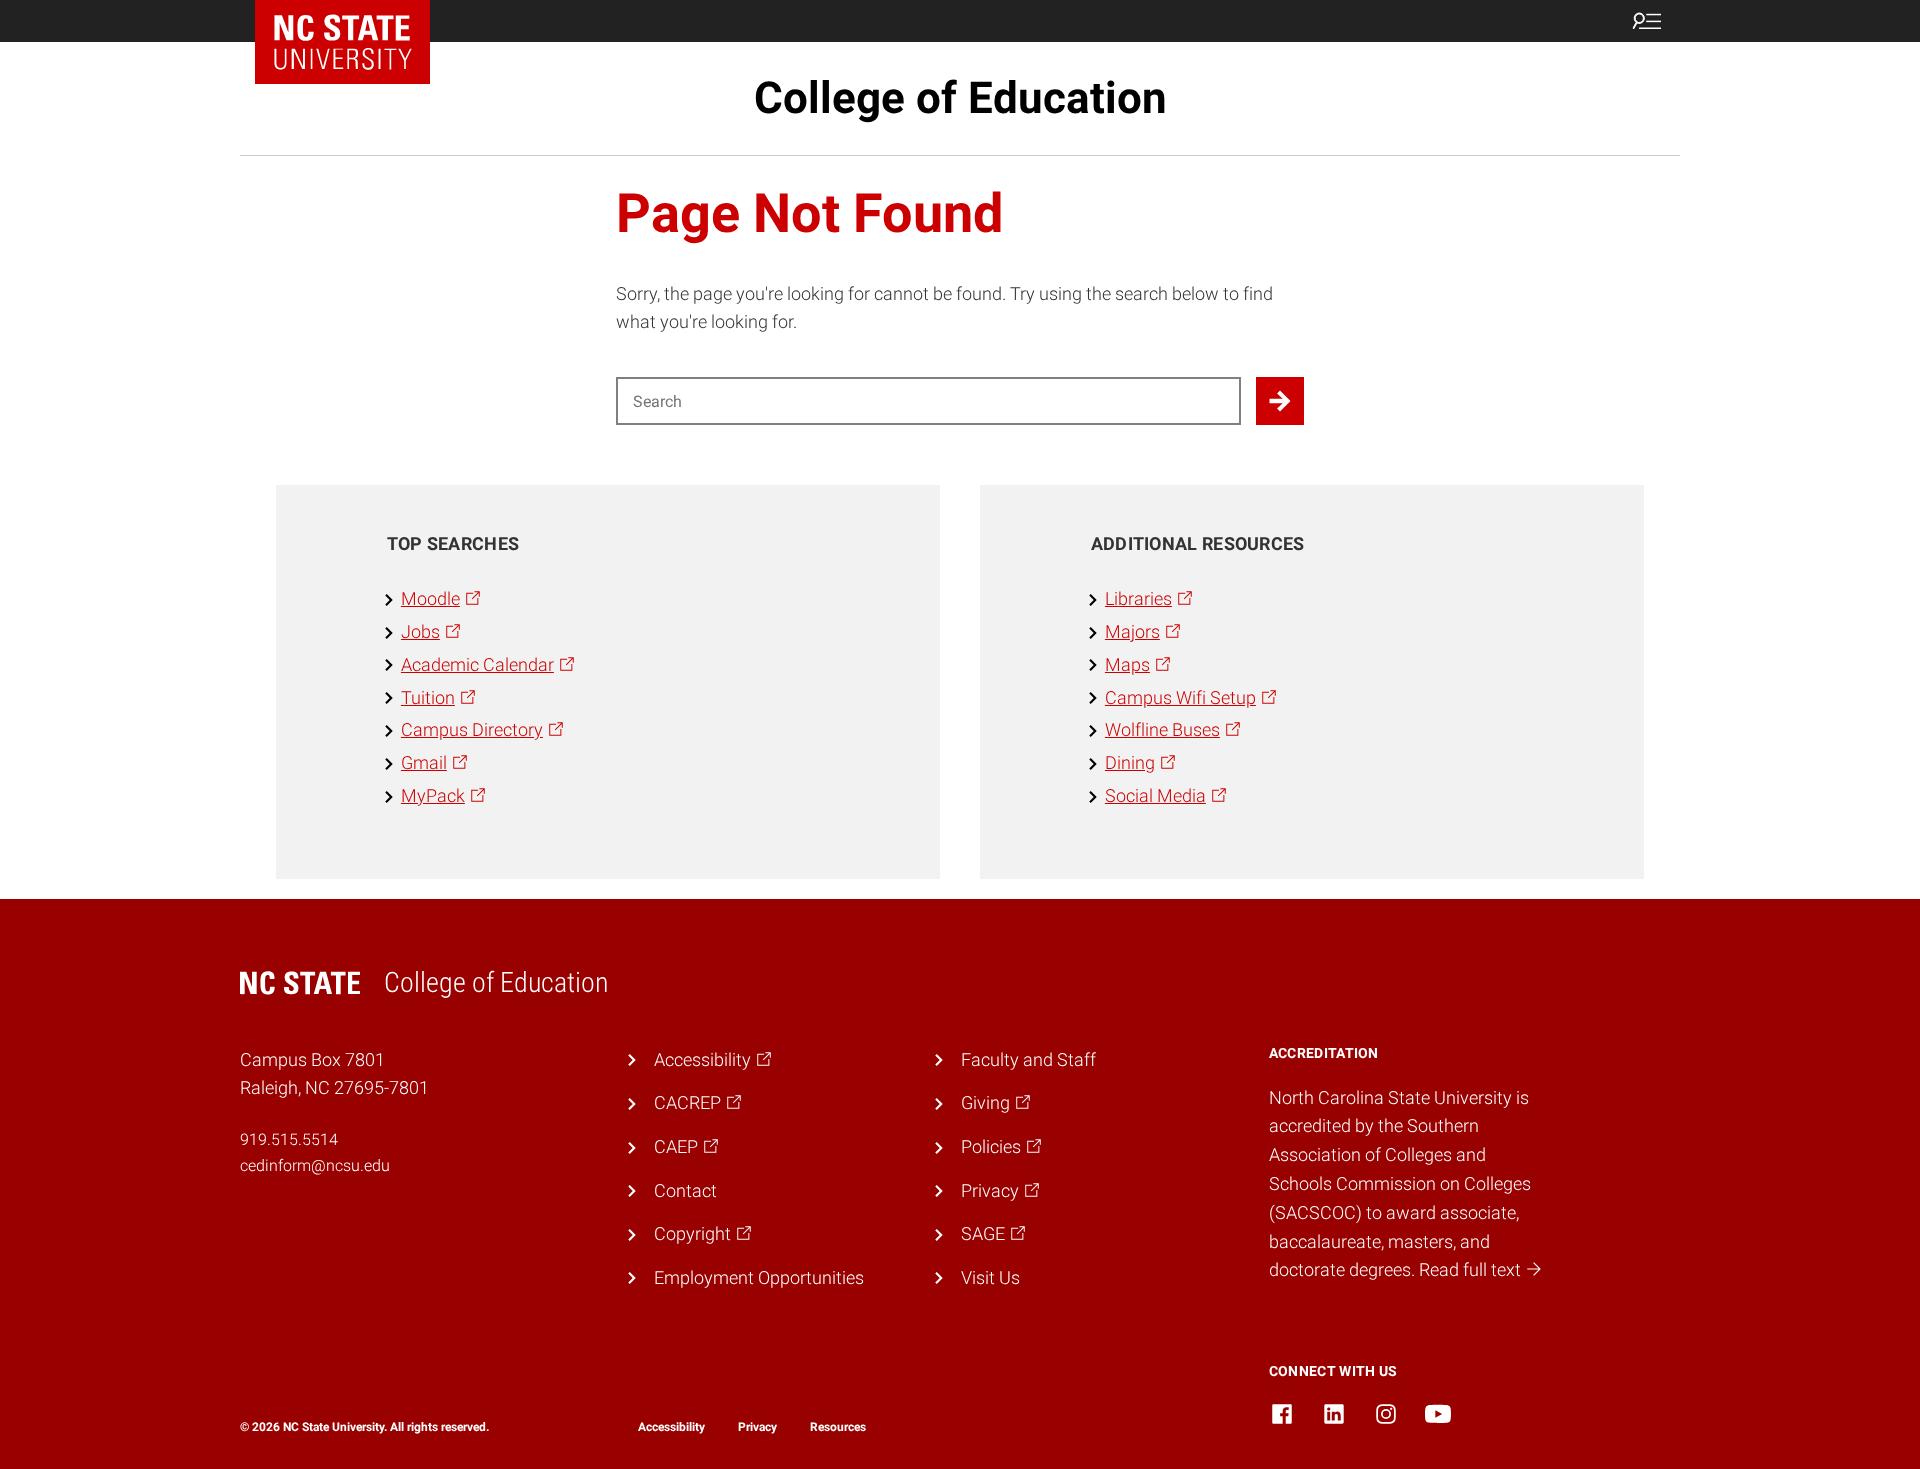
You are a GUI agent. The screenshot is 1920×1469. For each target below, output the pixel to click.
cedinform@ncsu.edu (315, 1165)
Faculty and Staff (1028, 1059)
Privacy (757, 1427)
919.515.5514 (289, 1139)
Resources (838, 1427)
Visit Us (990, 1277)
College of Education (960, 98)
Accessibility (671, 1427)
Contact (685, 1190)
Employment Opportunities (759, 1277)
